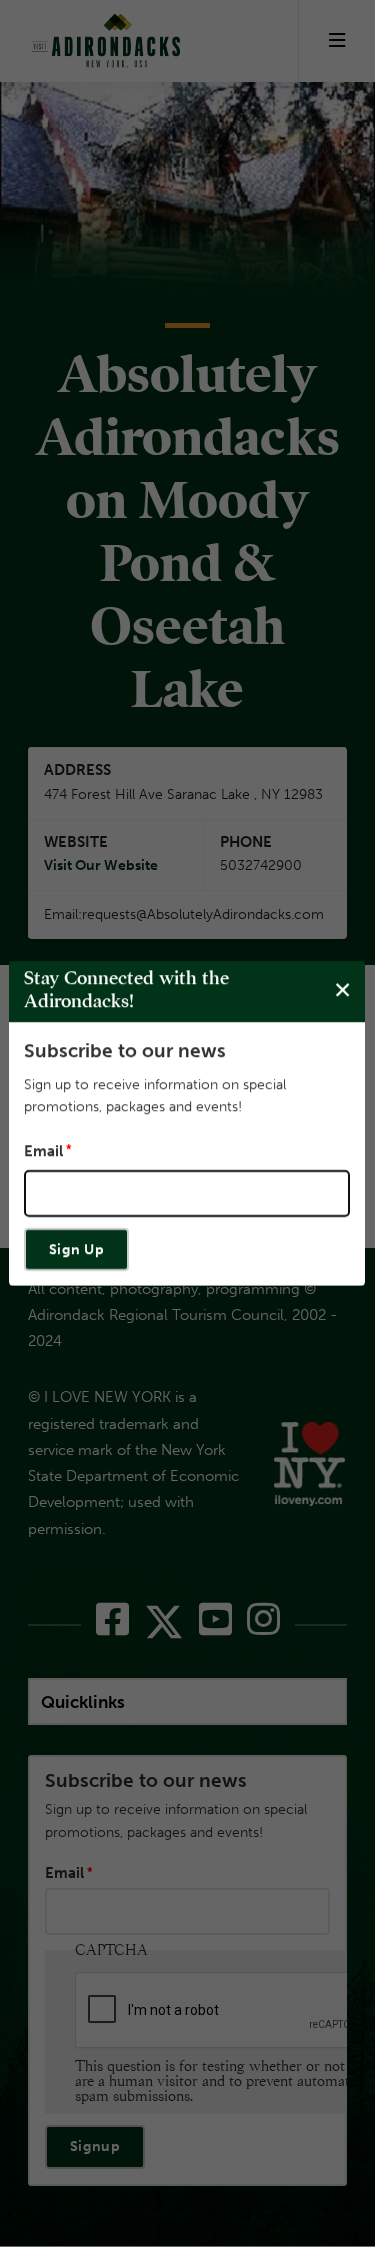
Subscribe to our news (125, 1050)
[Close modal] (342, 990)
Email (43, 1151)
